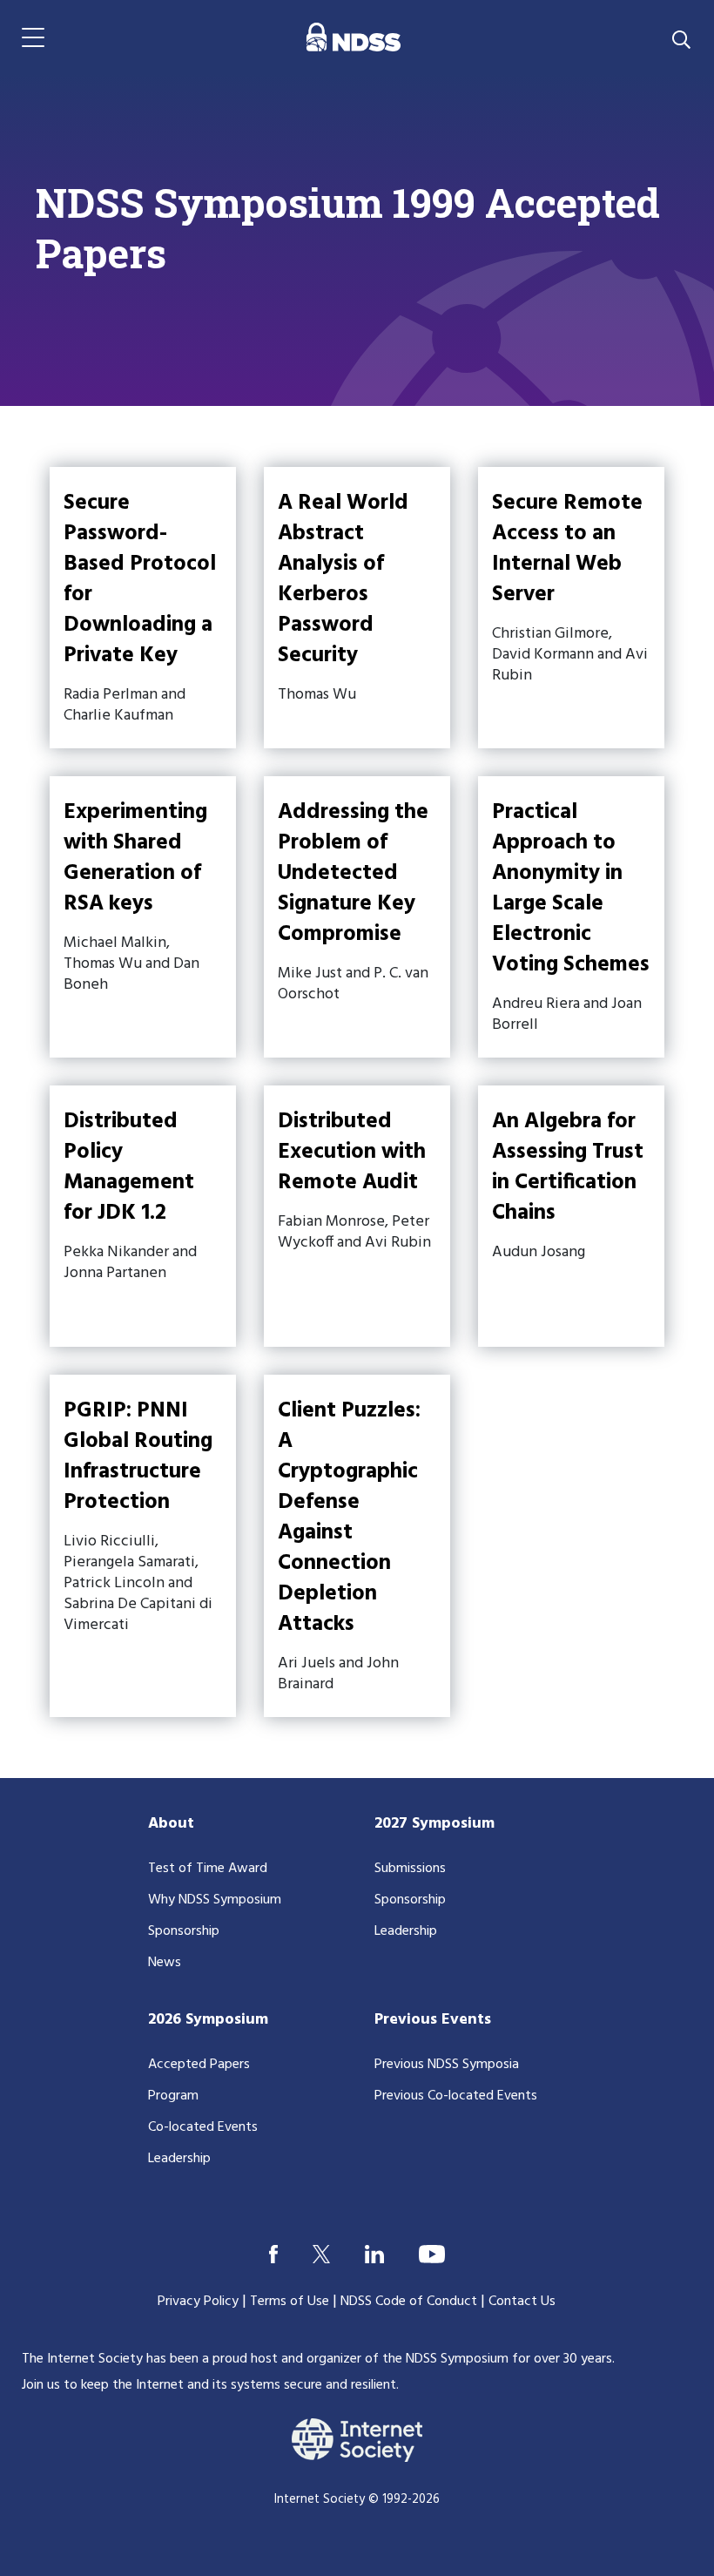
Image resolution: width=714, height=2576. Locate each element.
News (165, 1963)
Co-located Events (203, 2127)
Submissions (410, 1869)
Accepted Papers (199, 2065)
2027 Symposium (434, 1824)
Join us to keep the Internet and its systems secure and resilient (209, 2385)
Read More (357, 608)
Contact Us (522, 2302)
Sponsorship (184, 1931)
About (171, 1824)
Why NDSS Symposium (215, 1900)
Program (173, 2096)
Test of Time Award (208, 1869)
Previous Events (433, 2020)
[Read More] (143, 608)
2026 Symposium (208, 2020)
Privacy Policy (198, 2302)
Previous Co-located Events (456, 2096)
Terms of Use (290, 2302)
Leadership (406, 1931)
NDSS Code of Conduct (409, 2302)
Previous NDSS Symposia (447, 2065)
